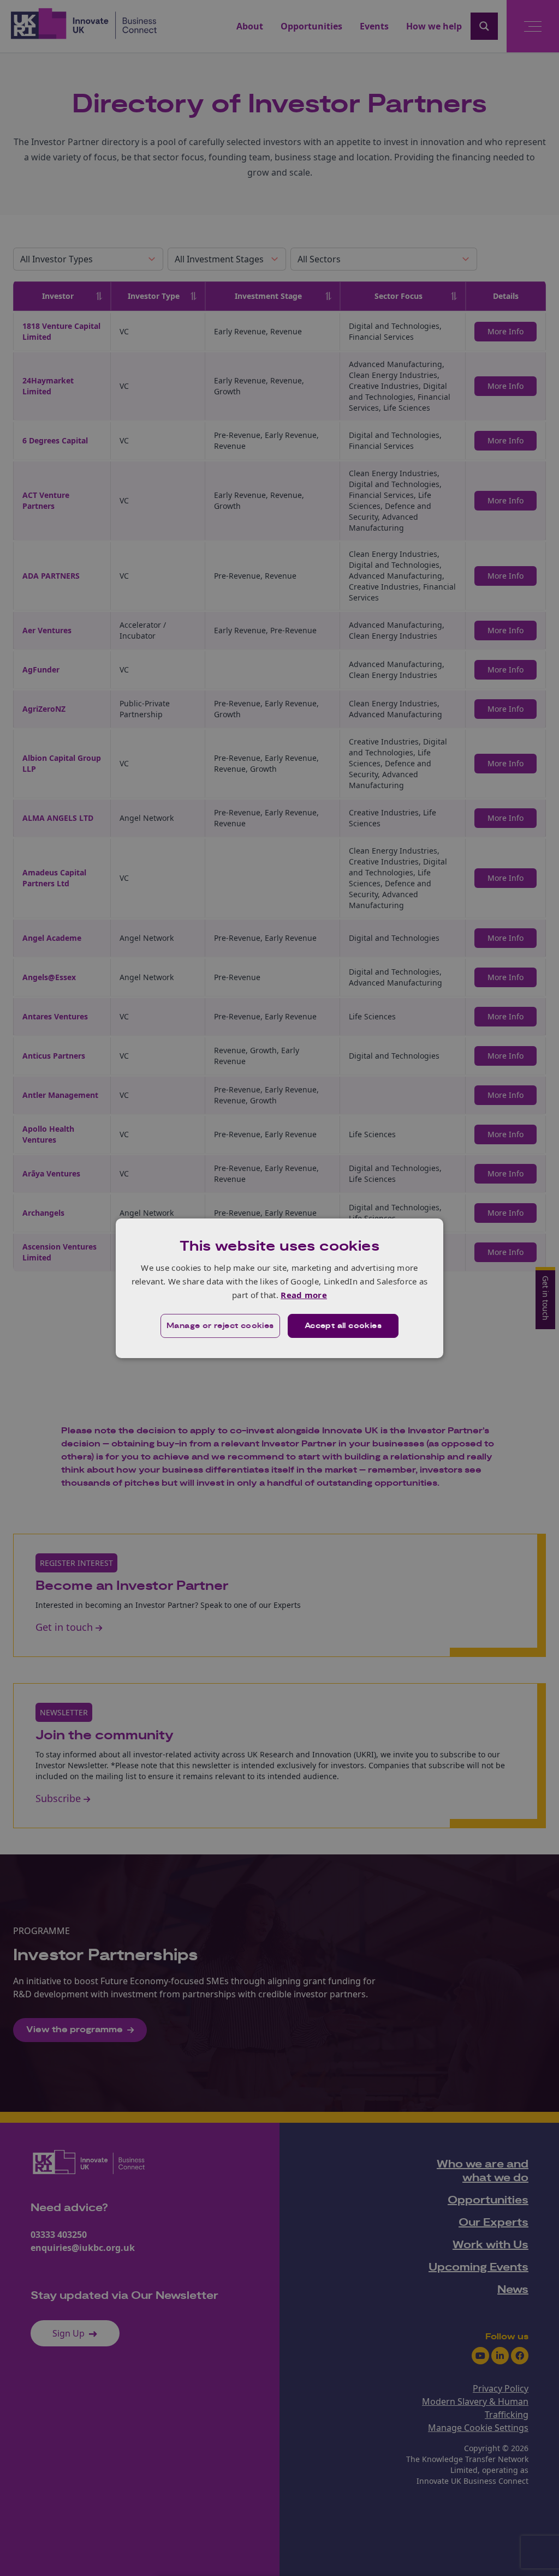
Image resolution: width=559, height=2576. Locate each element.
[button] (220, 1326)
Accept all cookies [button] (343, 1326)
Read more (304, 1295)
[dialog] (279, 1288)
